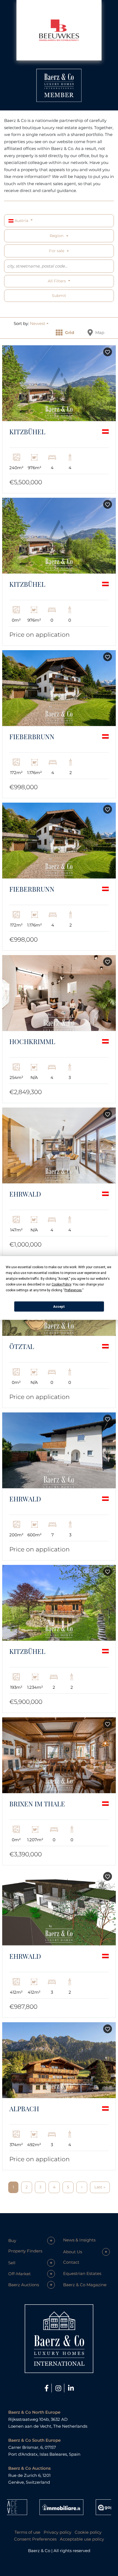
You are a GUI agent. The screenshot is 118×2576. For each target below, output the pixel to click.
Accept (59, 1306)
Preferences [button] (73, 1290)
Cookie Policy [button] (61, 1284)
